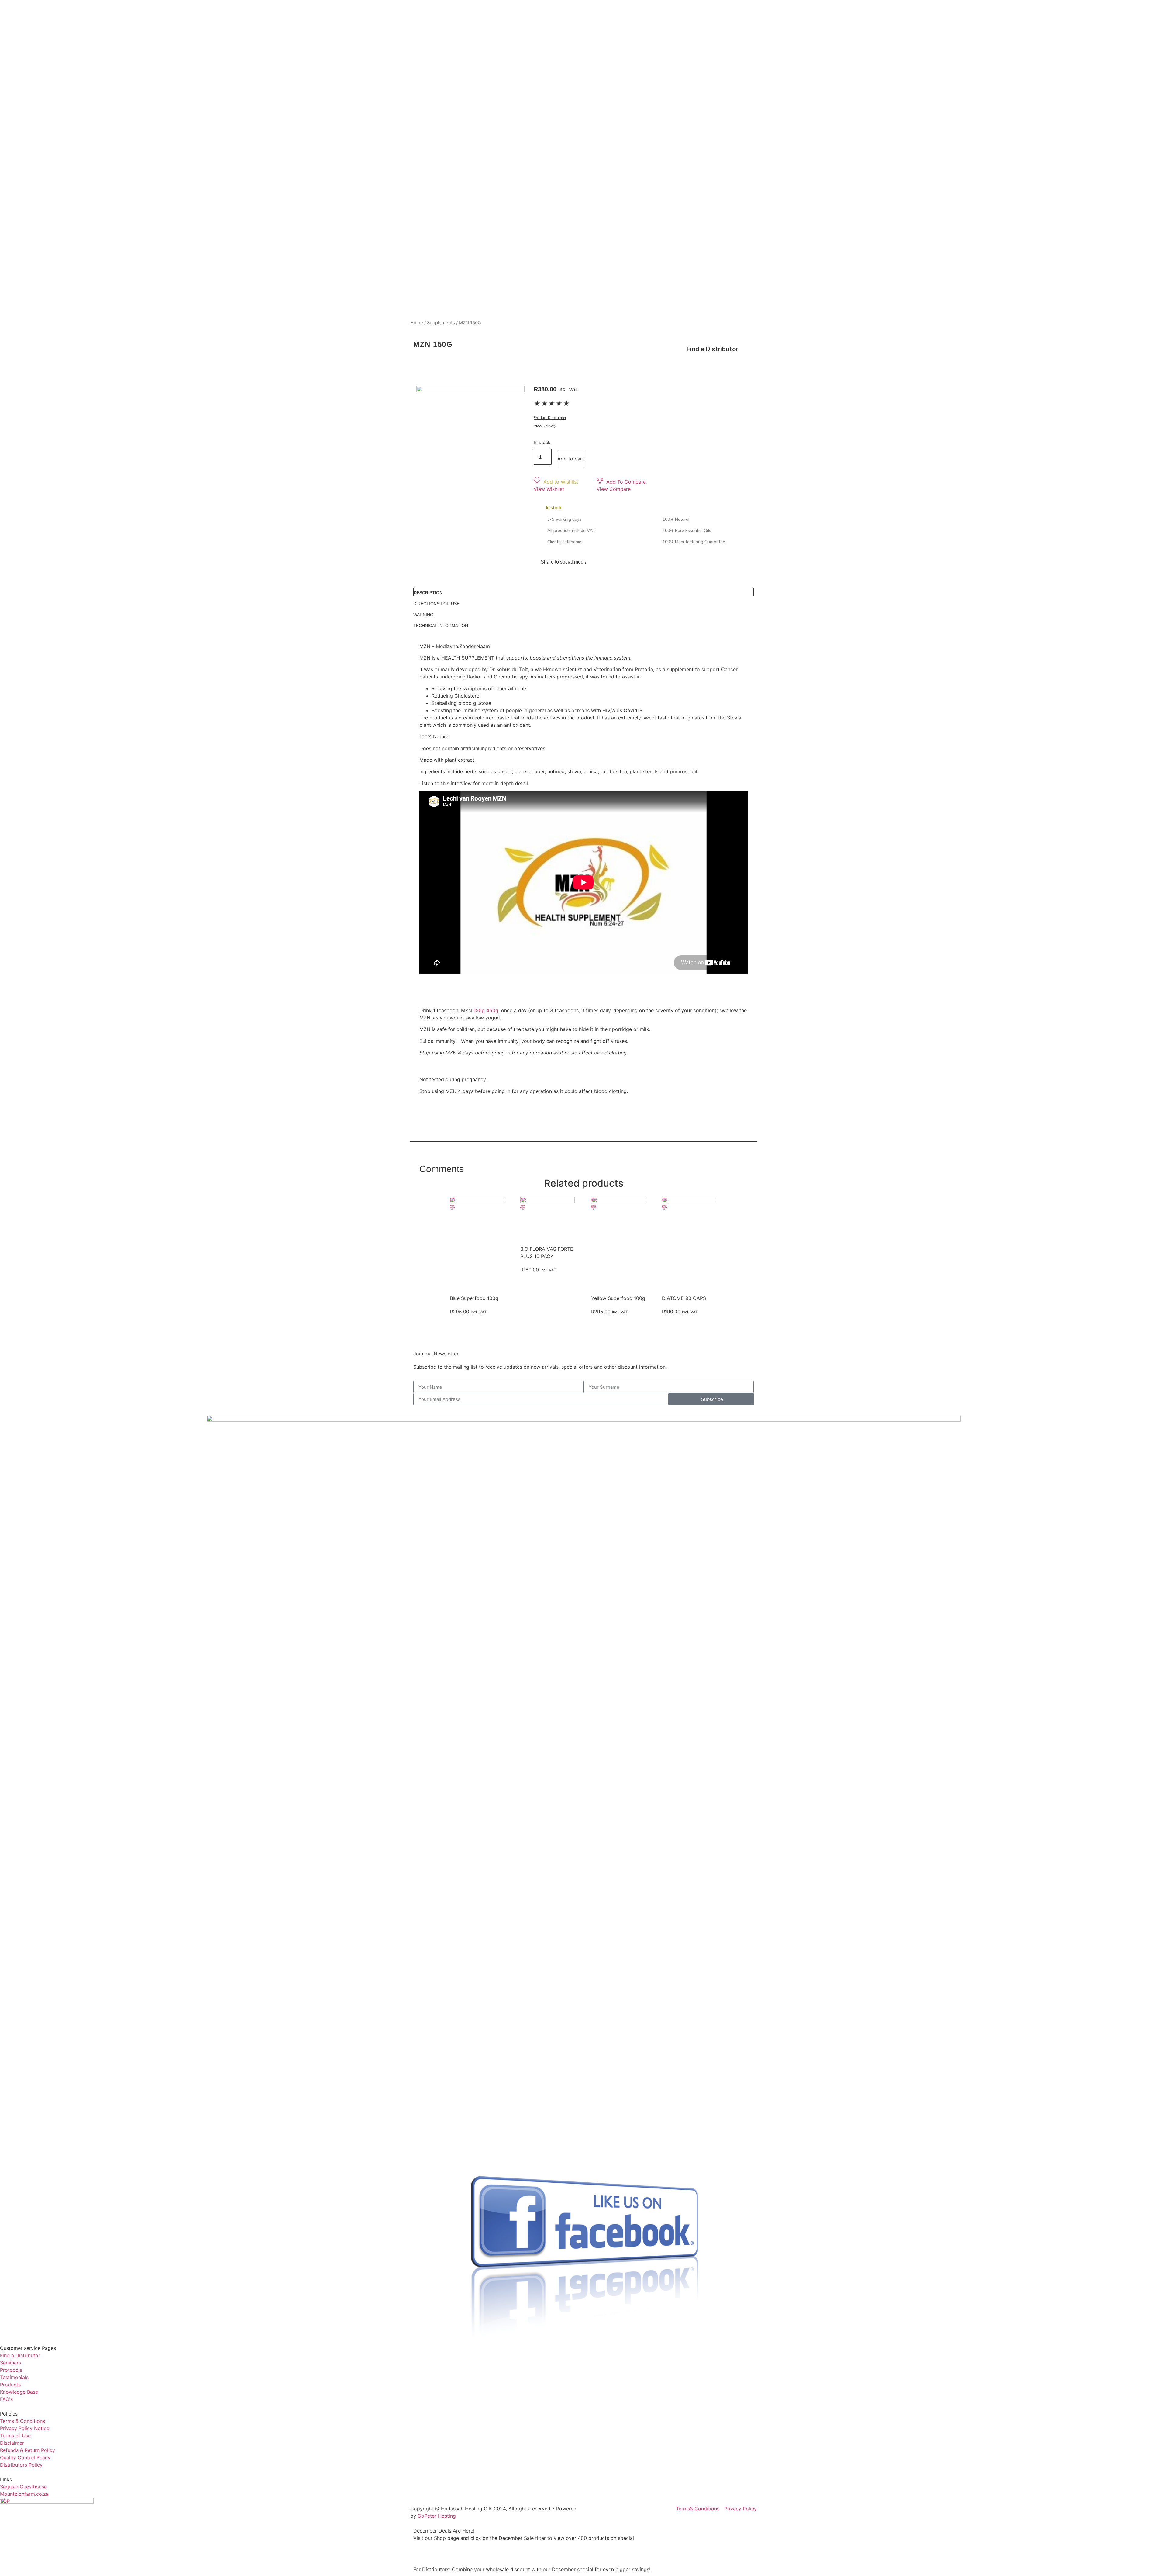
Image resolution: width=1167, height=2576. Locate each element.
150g (479, 1010)
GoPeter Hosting (437, 2516)
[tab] (583, 591)
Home (417, 323)
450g (492, 1010)
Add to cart (571, 459)
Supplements (441, 323)
